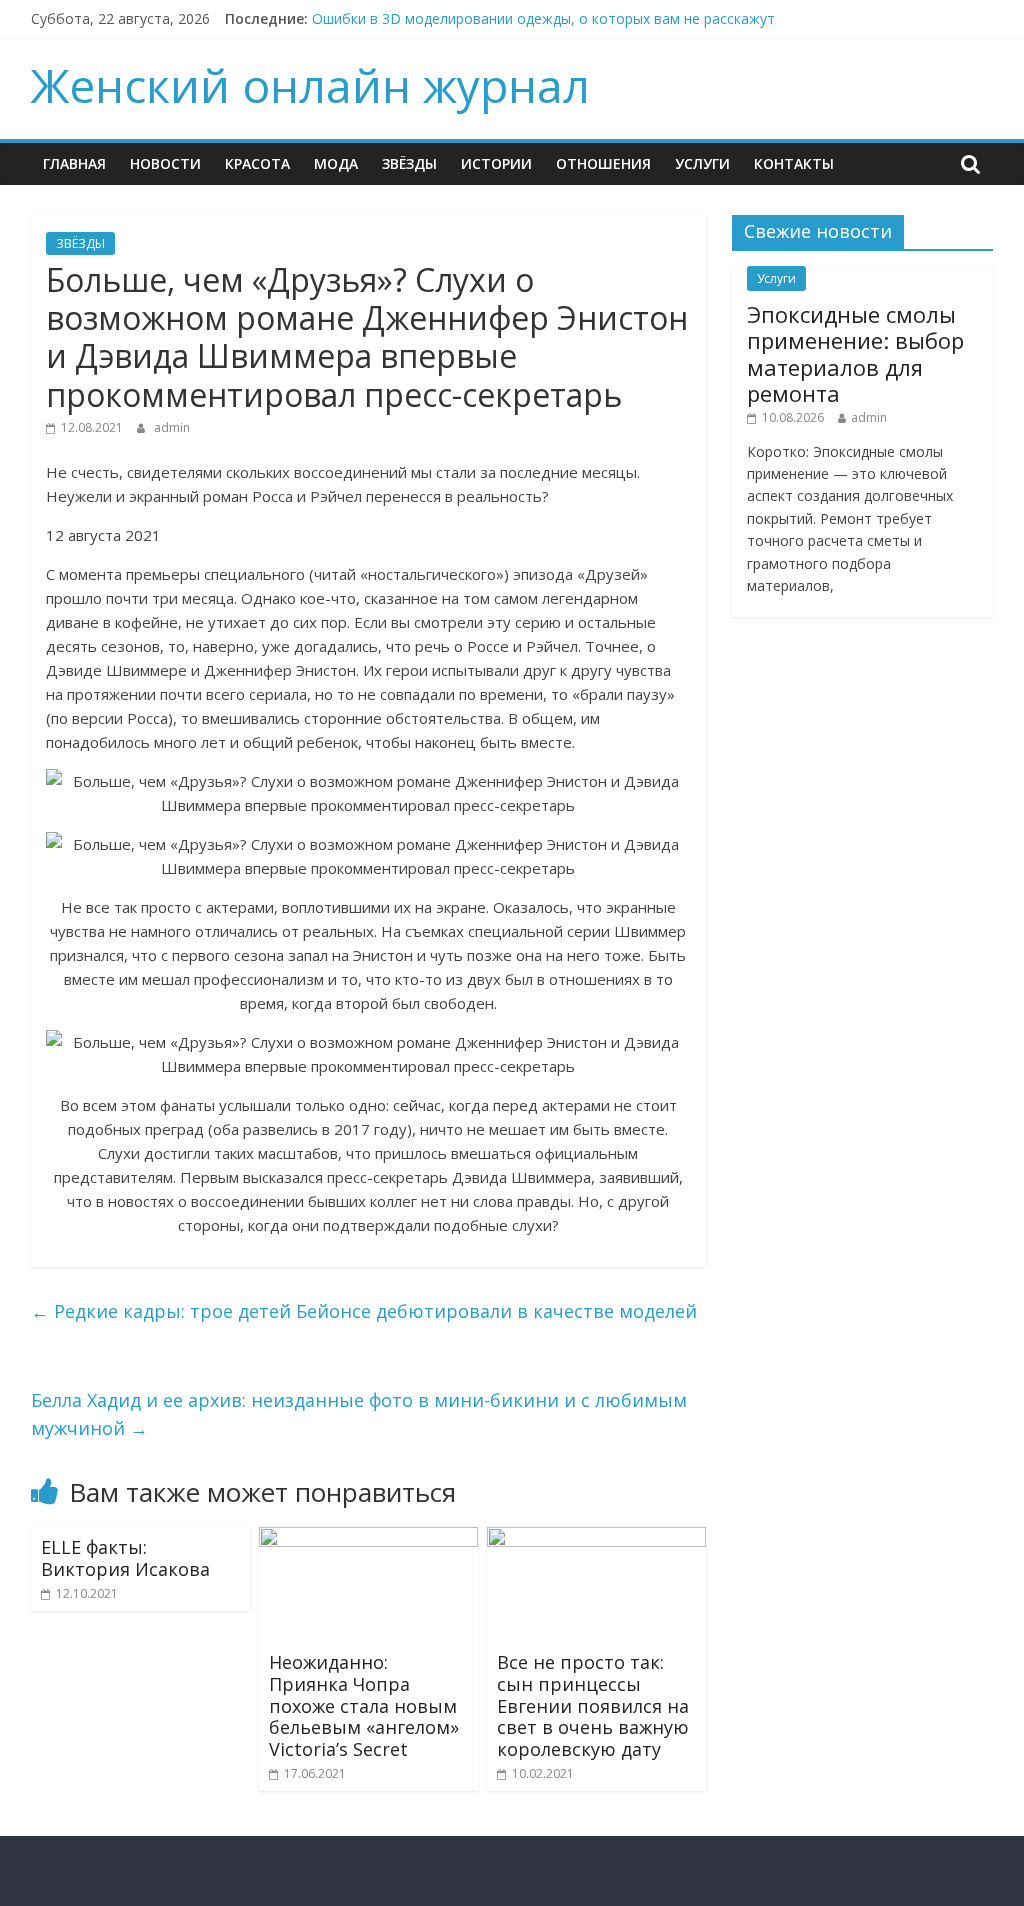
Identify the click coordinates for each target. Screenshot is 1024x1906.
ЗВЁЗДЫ (409, 163)
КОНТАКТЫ (794, 163)
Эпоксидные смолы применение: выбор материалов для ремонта (855, 353)
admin (172, 427)
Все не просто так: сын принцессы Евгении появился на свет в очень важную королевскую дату (593, 1705)
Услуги (702, 163)
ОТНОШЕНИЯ (603, 163)
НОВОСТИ (165, 163)
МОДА (336, 163)
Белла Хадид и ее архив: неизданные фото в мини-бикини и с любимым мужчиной (359, 1414)
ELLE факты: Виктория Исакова (125, 1558)
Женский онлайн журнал (310, 85)
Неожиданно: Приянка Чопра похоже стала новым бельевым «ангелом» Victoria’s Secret (364, 1705)
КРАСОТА (257, 163)
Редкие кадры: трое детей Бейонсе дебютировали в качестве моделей (364, 1311)
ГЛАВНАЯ (74, 163)
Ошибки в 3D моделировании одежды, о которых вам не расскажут (543, 18)
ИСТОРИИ (496, 163)
